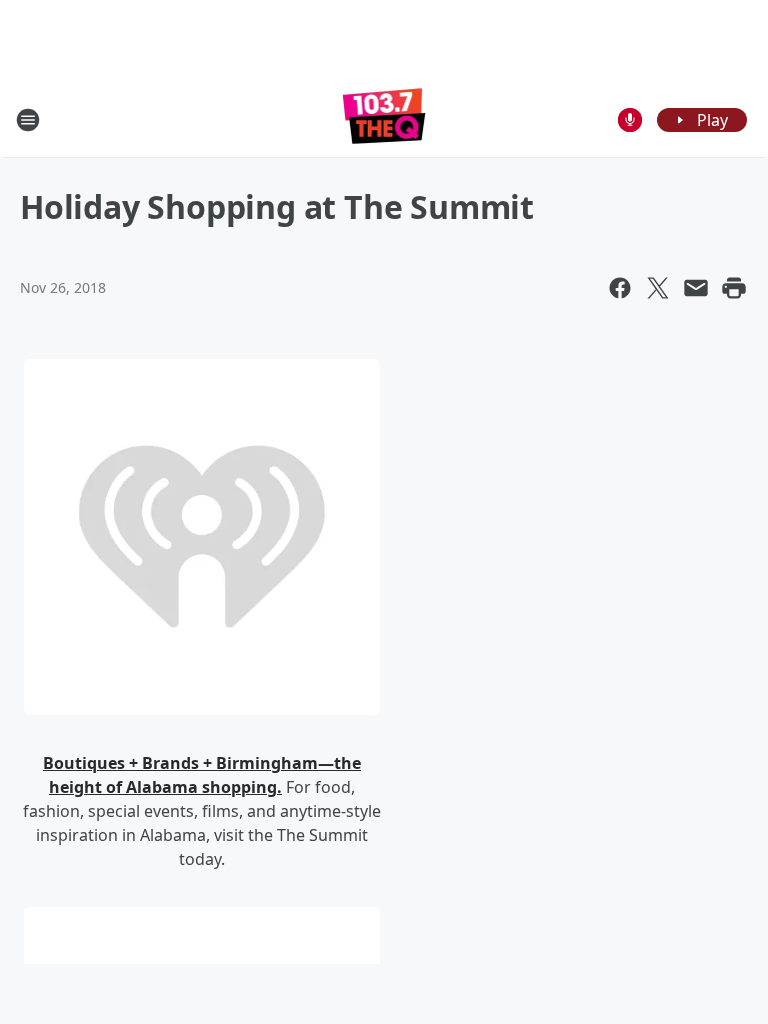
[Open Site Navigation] (28, 120)
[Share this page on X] (658, 288)
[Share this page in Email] (696, 288)
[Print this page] (734, 288)
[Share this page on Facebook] (620, 288)
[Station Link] (384, 119)
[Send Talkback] (630, 120)
